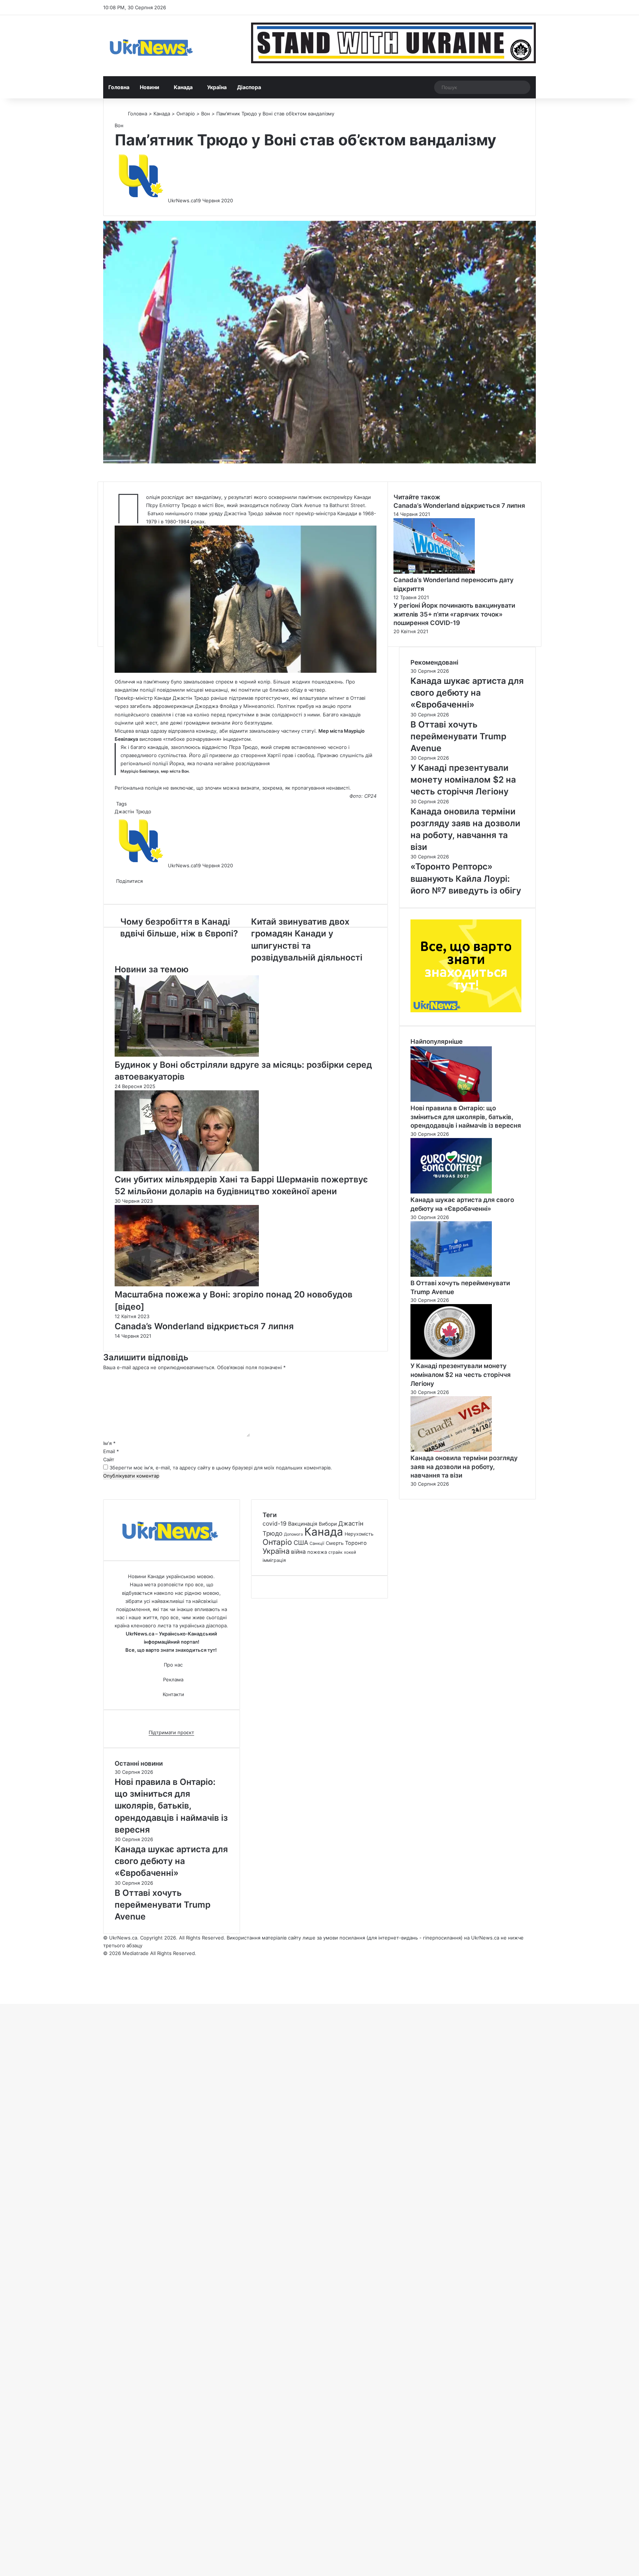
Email (111, 1451)
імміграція (274, 1560)
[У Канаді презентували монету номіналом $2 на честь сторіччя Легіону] (451, 1358)
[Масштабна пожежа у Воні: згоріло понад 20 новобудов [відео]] (187, 1284)
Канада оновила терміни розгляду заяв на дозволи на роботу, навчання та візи (464, 1467)
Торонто (356, 1543)
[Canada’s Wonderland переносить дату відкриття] (434, 572)
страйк (335, 1552)
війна (298, 1552)
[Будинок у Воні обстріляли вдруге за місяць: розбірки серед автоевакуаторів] (187, 1055)
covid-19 (275, 1524)
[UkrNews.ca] (151, 46)
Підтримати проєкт (171, 1732)
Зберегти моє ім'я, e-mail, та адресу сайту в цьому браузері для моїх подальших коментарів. (221, 1468)
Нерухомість (359, 1534)
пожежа (317, 1552)
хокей (350, 1552)
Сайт (109, 1459)
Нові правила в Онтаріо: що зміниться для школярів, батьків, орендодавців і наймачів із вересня (466, 1117)
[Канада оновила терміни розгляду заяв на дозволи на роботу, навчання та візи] (451, 1450)
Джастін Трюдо (133, 811)
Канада (183, 87)
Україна (217, 87)
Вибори (328, 1524)
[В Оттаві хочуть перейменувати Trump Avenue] (451, 1275)
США (301, 1543)
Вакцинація (303, 1524)
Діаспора (249, 87)
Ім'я (109, 1443)
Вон (206, 114)
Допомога (293, 1534)
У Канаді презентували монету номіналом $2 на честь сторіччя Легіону (461, 1375)
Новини (150, 87)
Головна (119, 87)
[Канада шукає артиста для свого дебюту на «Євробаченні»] (451, 1192)
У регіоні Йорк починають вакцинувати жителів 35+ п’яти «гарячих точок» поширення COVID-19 (454, 614)
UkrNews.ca (182, 200)
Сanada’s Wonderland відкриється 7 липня (204, 1326)
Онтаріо (186, 114)
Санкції (317, 1543)
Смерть (335, 1543)
